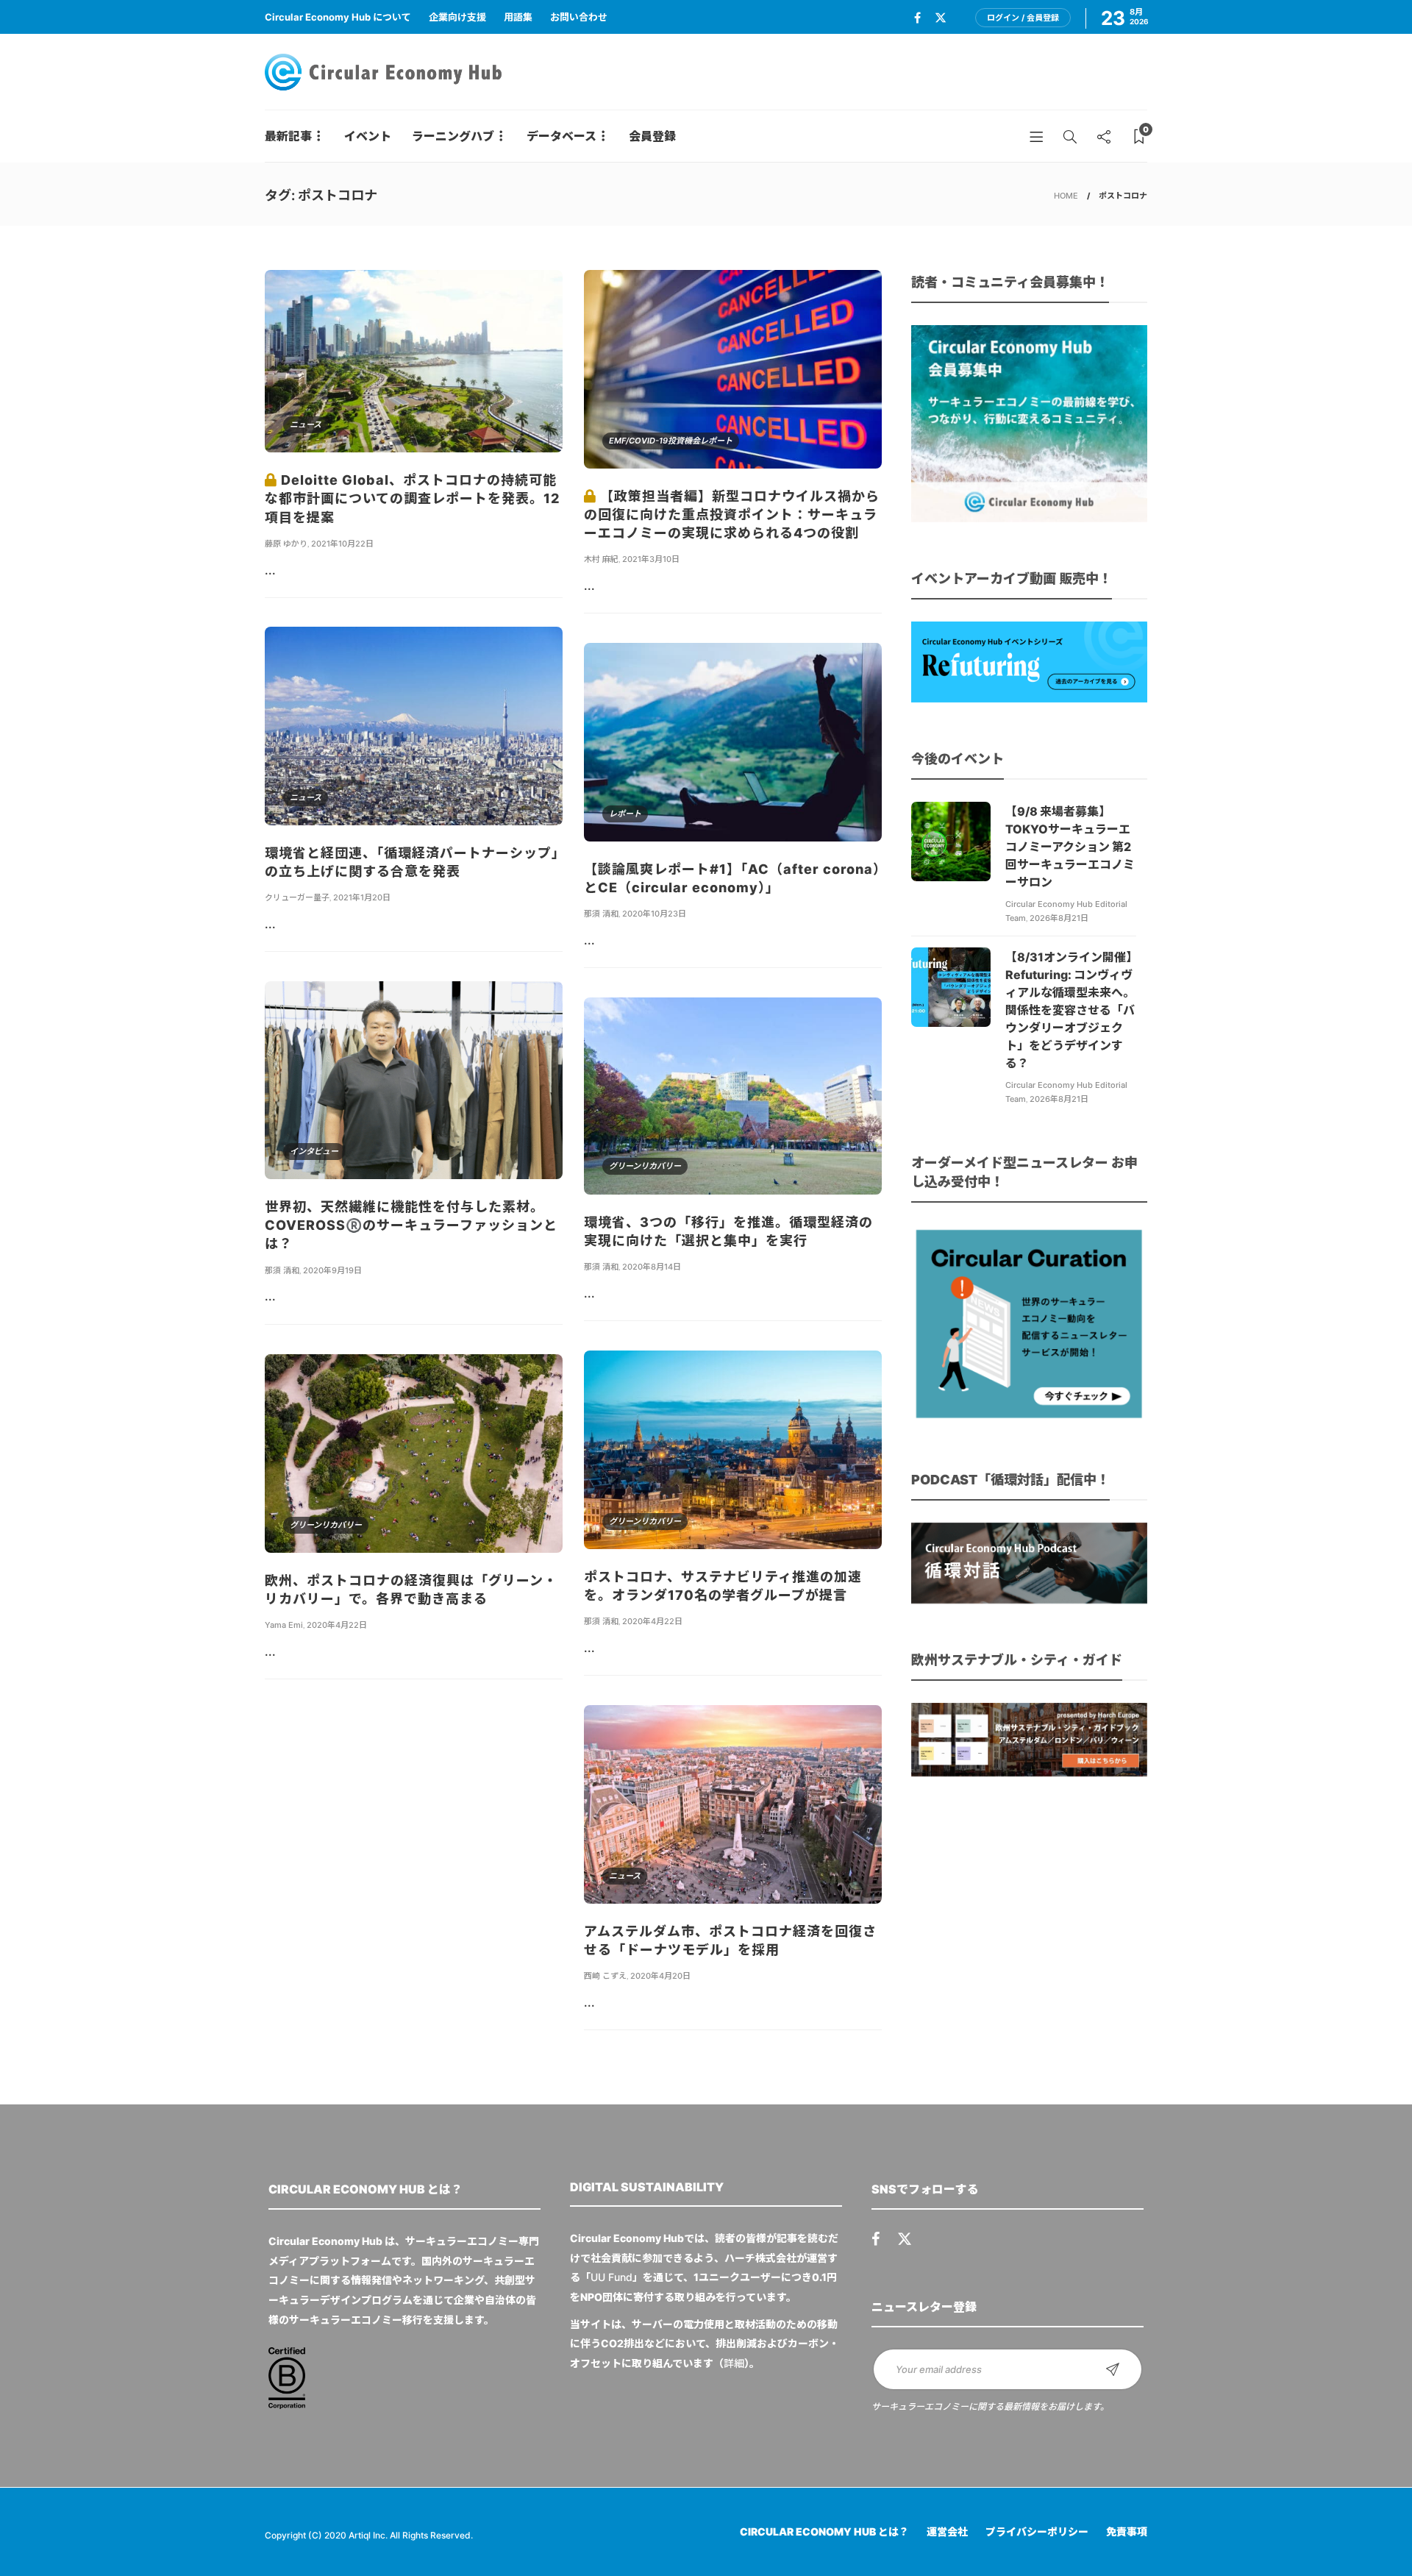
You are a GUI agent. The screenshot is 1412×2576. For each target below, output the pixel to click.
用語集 (518, 17)
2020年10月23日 (654, 914)
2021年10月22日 (342, 544)
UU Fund (611, 2277)
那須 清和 (601, 914)
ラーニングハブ (453, 136)
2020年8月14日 (652, 1267)
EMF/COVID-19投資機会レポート (671, 441)
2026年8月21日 (1059, 918)
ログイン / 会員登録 (1023, 18)
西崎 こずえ (605, 1976)
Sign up (1113, 2369)
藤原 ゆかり (286, 544)
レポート (625, 814)
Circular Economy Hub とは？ (824, 2531)
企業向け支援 (457, 17)
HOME (1066, 196)
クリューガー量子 (297, 897)
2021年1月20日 (362, 897)
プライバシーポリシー (1037, 2531)
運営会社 (947, 2531)
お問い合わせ (579, 17)
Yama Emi (284, 1625)
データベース (561, 136)
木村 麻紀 (601, 559)
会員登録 (652, 136)
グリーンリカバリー (645, 1166)
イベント (368, 136)
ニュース (306, 424)
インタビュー (314, 1151)
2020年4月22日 (652, 1621)
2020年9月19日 (332, 1270)
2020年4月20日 (660, 1976)
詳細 (734, 2363)
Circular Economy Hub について (338, 17)
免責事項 (1127, 2531)
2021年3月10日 (651, 559)
